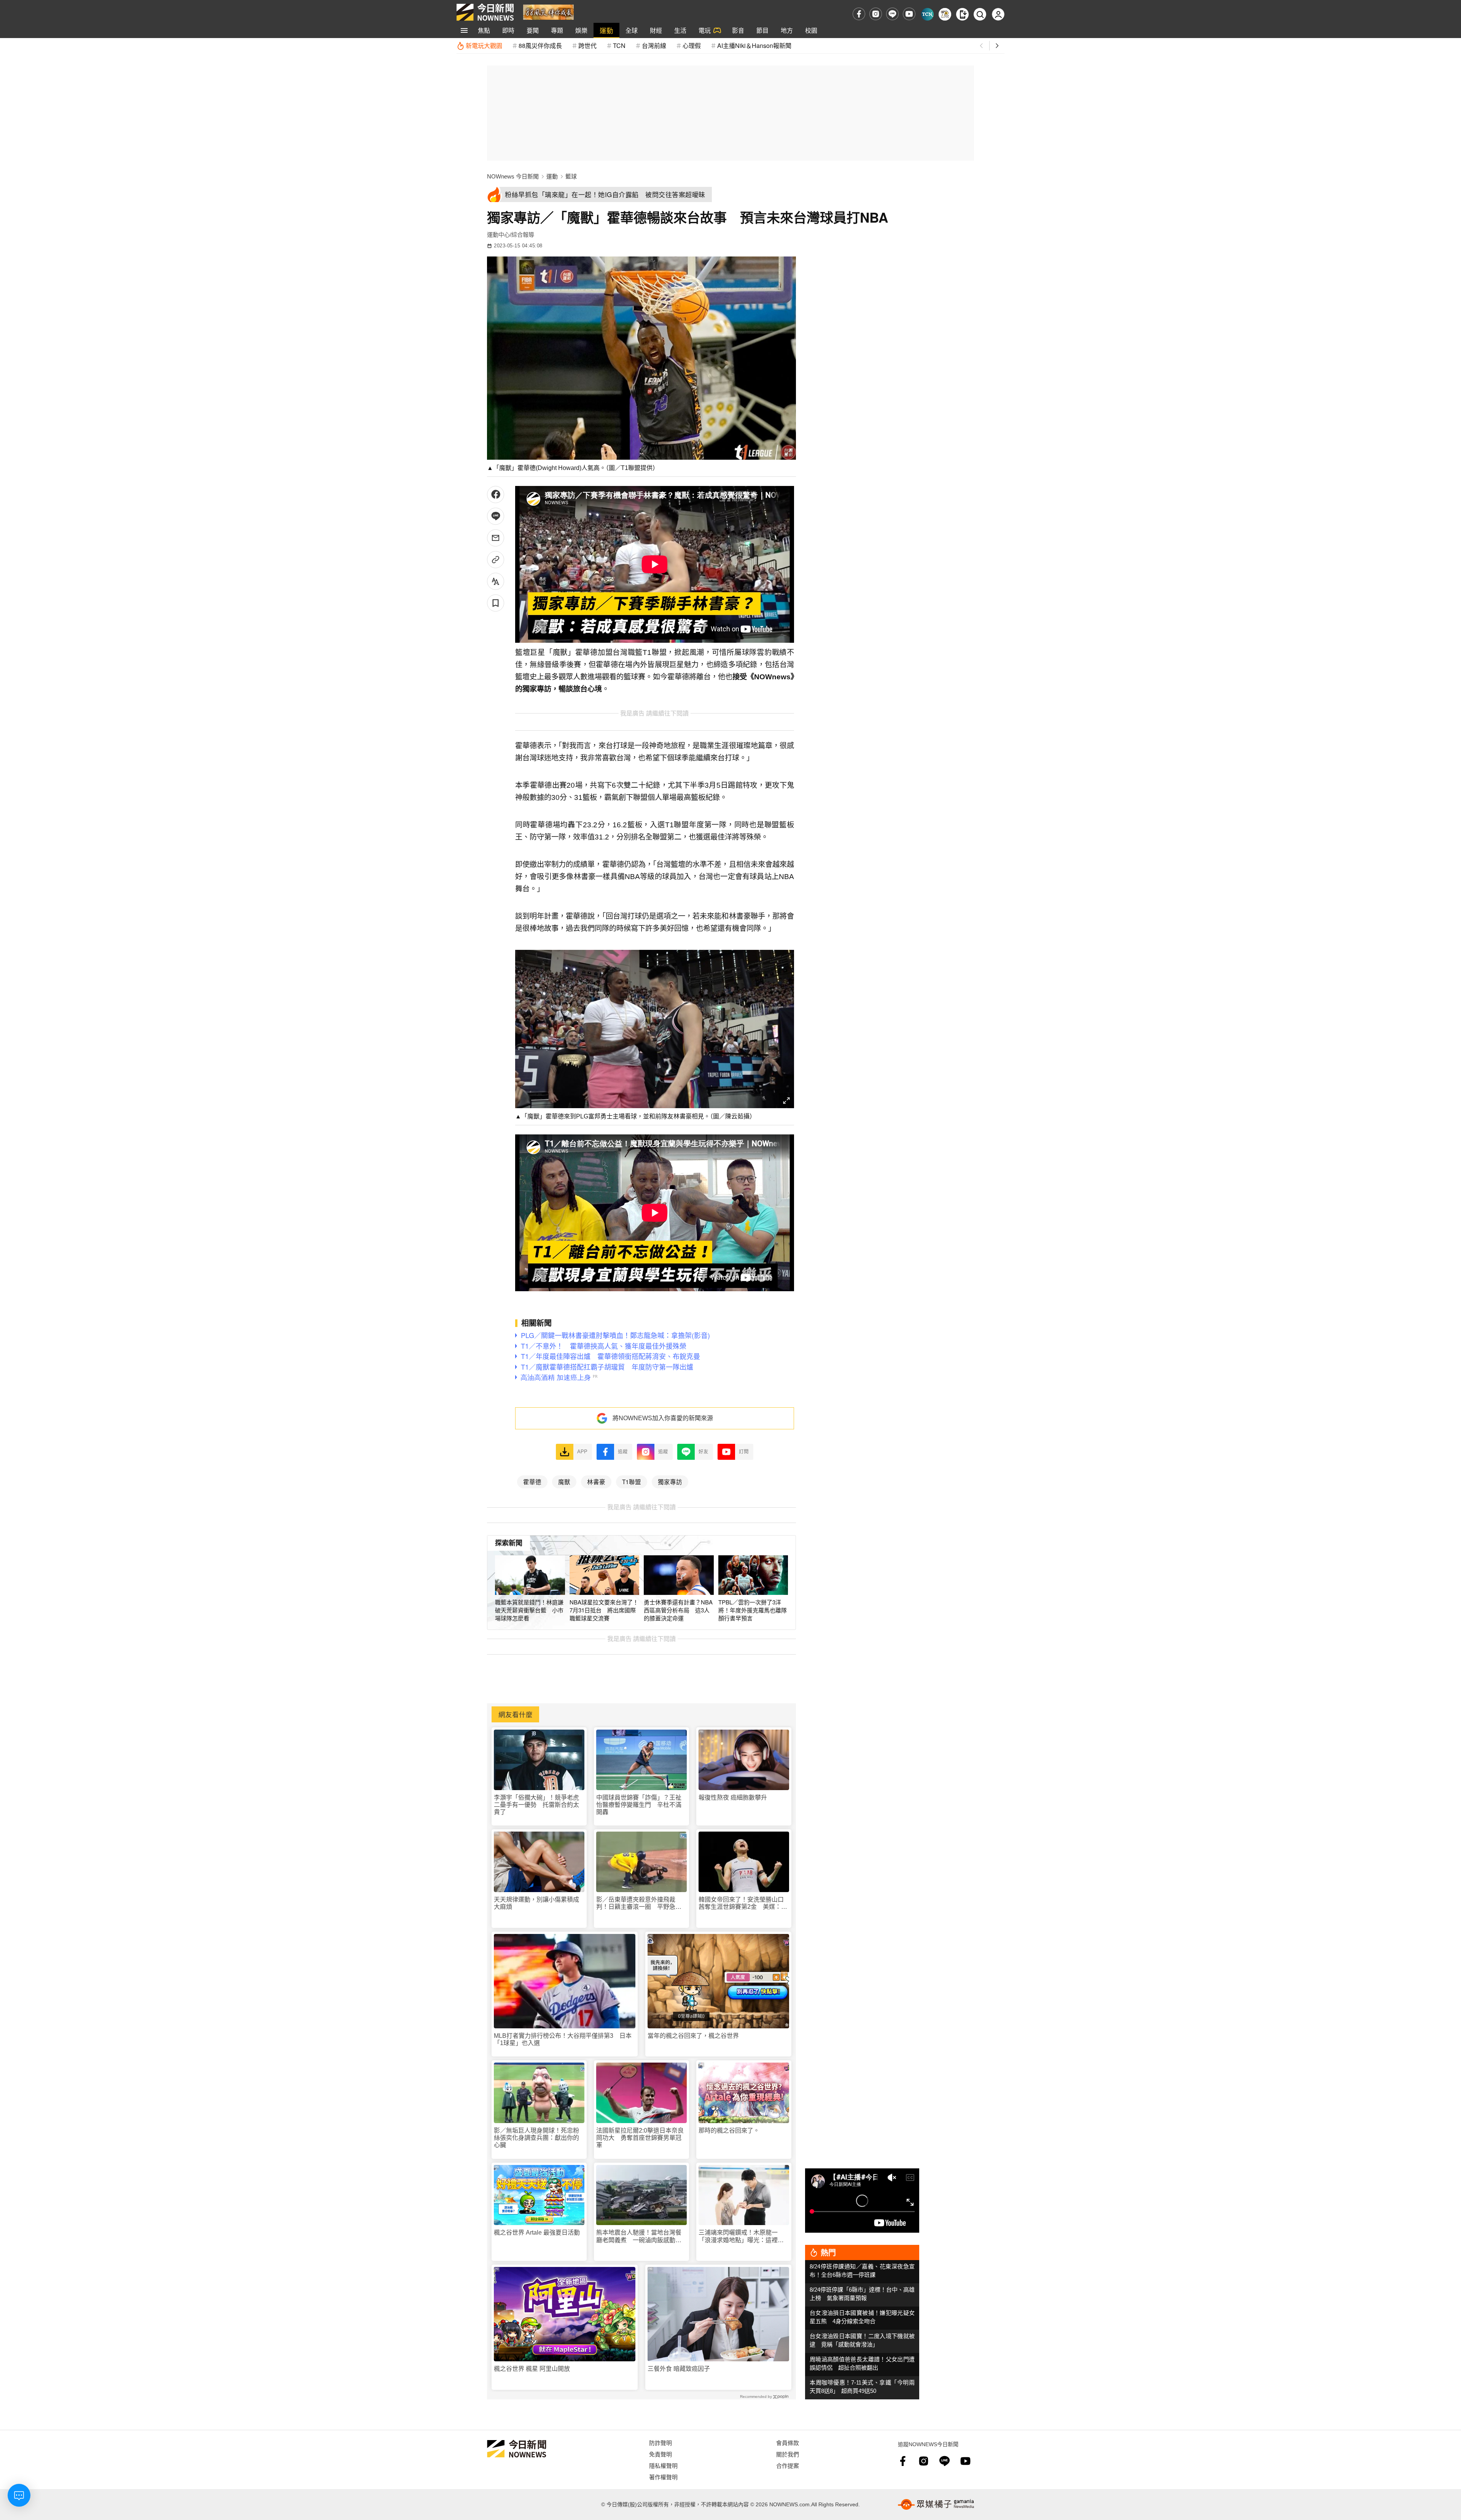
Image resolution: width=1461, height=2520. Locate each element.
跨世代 (587, 45)
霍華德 (532, 1481)
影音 (738, 30)
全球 (632, 30)
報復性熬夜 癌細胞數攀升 (733, 1798)
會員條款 (788, 2443)
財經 (656, 30)
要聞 (533, 30)
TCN (619, 45)
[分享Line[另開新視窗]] (496, 516)
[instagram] (876, 14)
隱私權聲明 (663, 2465)
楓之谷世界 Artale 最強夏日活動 (537, 2232)
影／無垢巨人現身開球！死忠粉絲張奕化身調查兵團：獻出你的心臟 (536, 2138)
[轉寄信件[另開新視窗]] (496, 538)
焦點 (484, 30)
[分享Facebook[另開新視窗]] (496, 495)
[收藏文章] (496, 603)
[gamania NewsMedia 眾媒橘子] (936, 2504)
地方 (787, 30)
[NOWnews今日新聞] (485, 12)
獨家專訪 (670, 1481)
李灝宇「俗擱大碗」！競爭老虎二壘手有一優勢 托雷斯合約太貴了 (536, 1805)
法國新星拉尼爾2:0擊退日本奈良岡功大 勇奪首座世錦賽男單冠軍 (640, 2138)
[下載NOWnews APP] (962, 14)
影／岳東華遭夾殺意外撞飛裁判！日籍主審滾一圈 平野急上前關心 (639, 1903)
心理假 (692, 45)
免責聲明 (660, 2454)
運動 (606, 30)
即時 (508, 30)
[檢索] (980, 14)
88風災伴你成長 (540, 45)
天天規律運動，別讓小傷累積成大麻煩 (536, 1903)
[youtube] (909, 14)
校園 (811, 30)
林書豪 (596, 1481)
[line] (892, 14)
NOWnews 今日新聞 (513, 176)
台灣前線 (654, 45)
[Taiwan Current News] (927, 14)
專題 (557, 30)
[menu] (464, 30)
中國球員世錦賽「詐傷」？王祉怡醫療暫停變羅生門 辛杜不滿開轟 (639, 1805)
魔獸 (564, 1481)
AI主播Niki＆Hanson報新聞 (754, 45)
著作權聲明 (663, 2477)
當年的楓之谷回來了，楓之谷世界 (693, 2036)
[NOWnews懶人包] (945, 14)
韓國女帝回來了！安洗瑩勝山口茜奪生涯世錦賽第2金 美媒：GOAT (741, 1903)
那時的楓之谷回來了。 (729, 2131)
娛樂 (581, 30)
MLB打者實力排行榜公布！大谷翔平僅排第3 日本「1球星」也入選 (563, 2039)
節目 (762, 30)
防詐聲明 (660, 2443)
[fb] (859, 14)
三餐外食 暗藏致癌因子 (679, 2369)
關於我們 (788, 2454)
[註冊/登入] (998, 14)
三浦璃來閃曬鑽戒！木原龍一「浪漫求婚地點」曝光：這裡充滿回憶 (741, 2236)
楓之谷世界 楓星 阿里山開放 (532, 2369)
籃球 (571, 176)
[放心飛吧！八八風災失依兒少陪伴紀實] (548, 12)
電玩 (705, 30)
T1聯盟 (632, 1481)
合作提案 (788, 2465)
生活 (680, 30)
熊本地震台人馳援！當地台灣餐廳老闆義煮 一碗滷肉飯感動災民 (639, 2236)
